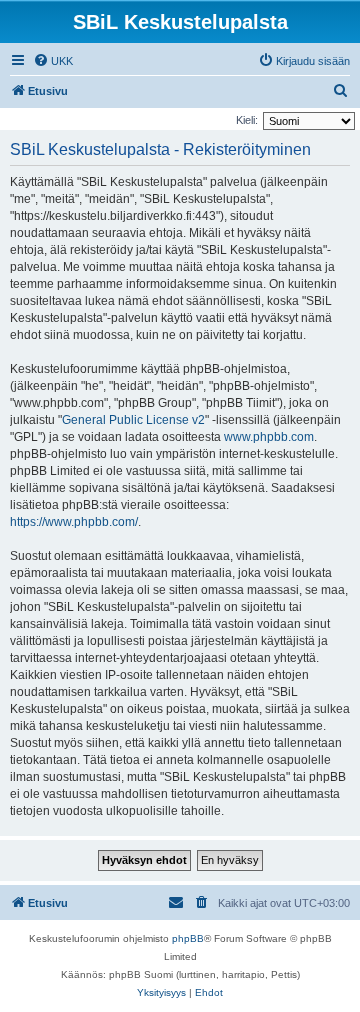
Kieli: (247, 120)
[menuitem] (53, 61)
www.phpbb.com (269, 437)
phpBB (188, 938)
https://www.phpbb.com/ (74, 522)
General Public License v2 (133, 420)
